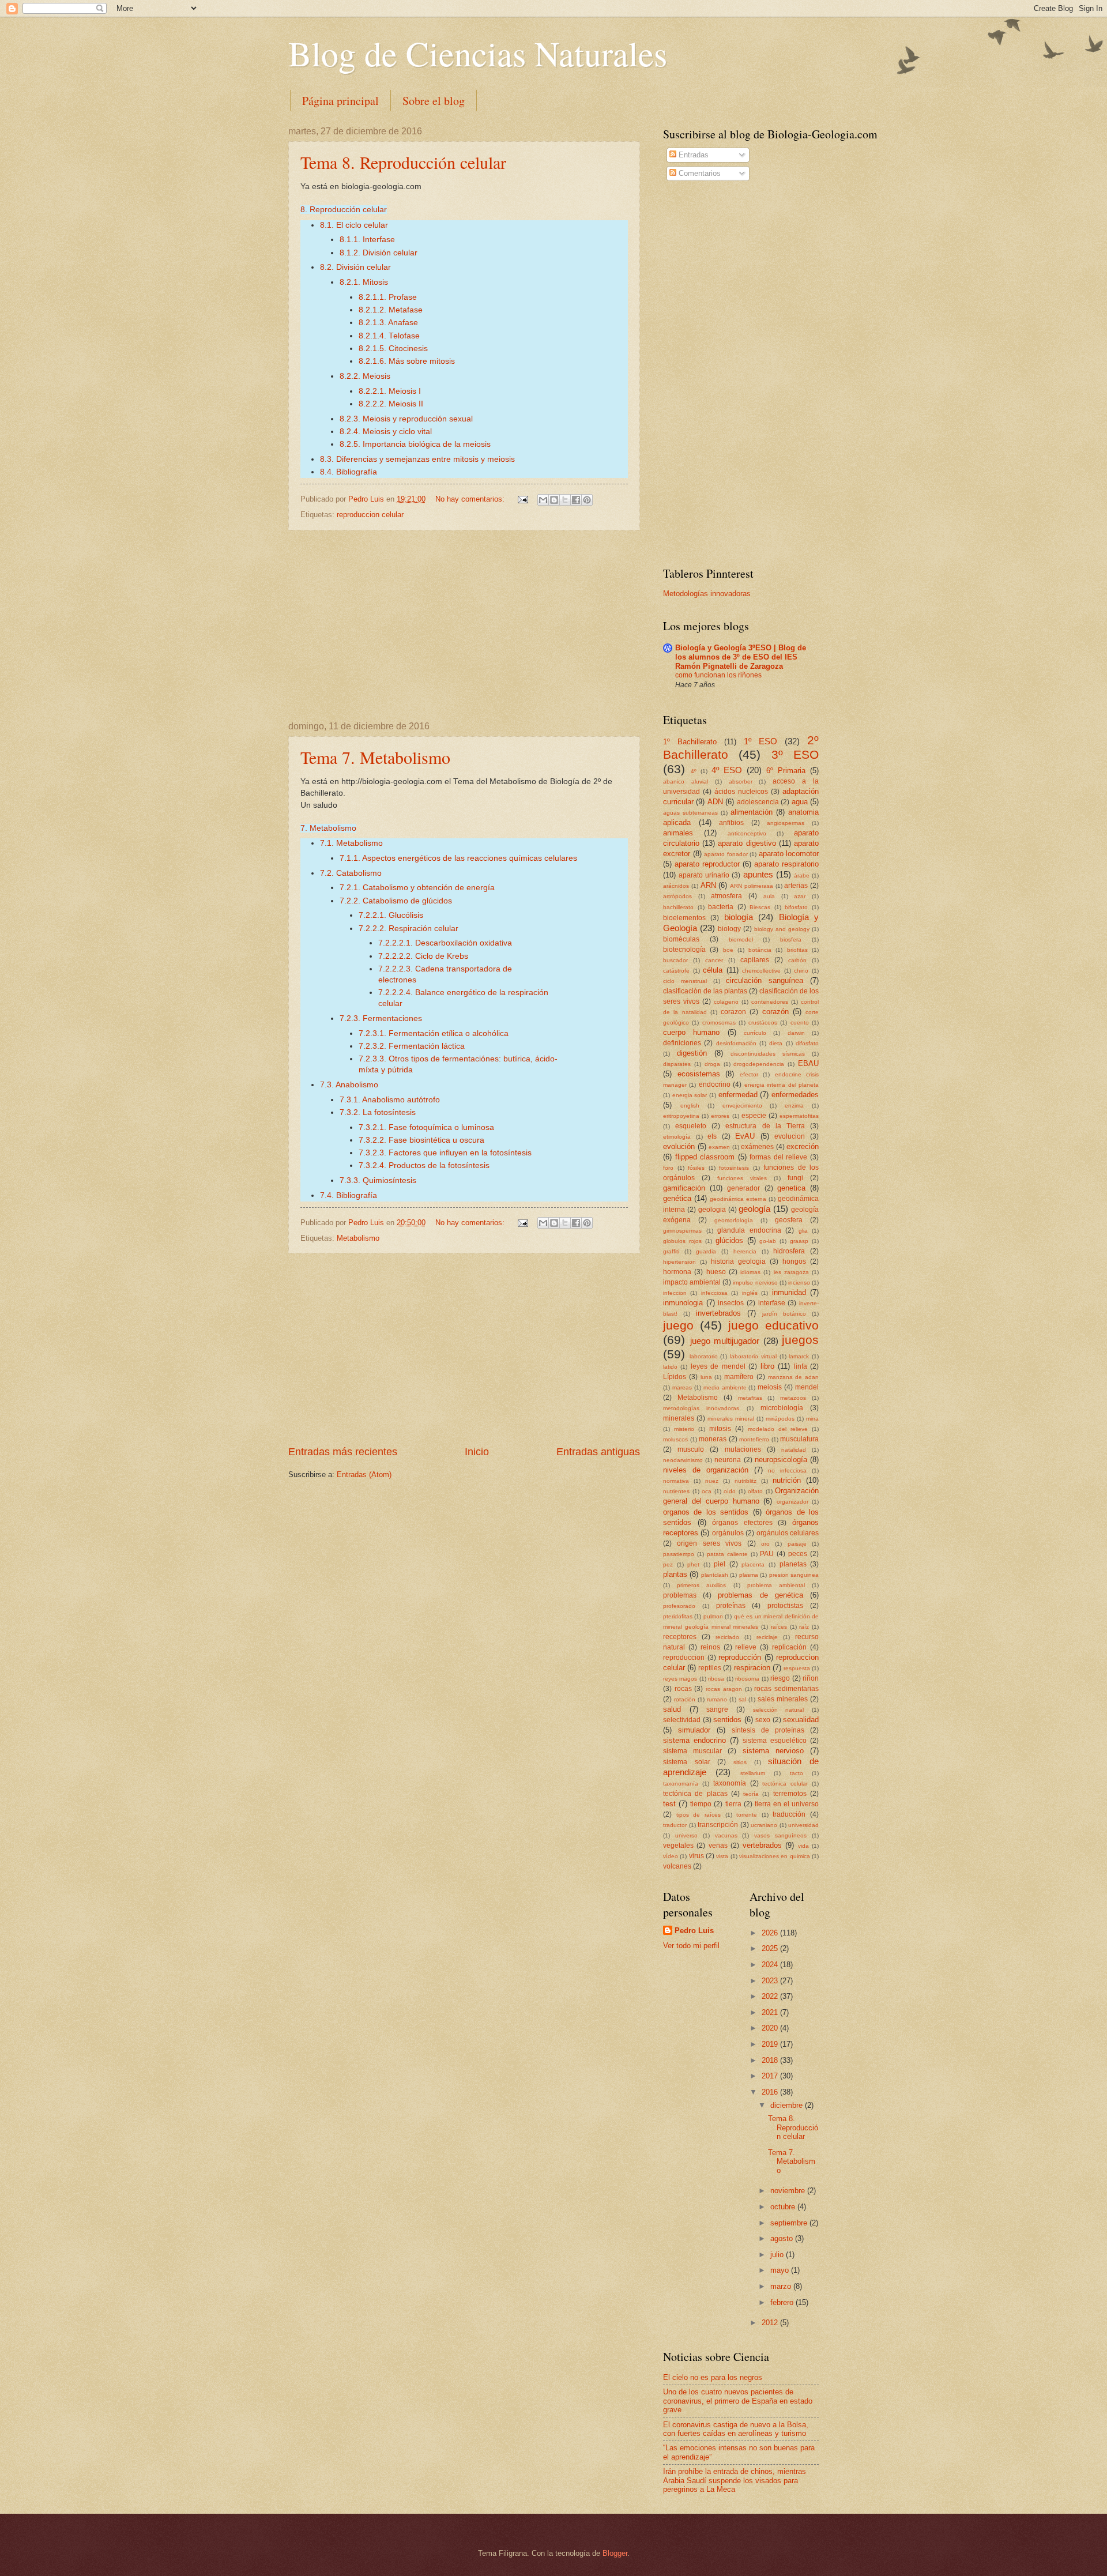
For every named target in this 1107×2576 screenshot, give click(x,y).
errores (720, 1116)
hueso (716, 1272)
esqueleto (691, 1126)
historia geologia (738, 1261)
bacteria (721, 907)
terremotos (790, 1794)
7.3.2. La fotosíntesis (378, 1112)
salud (672, 1709)
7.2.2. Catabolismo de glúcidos (396, 901)
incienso (799, 1283)
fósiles (696, 1168)
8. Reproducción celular (344, 210)
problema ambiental (776, 1585)
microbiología (782, 1408)
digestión (692, 1053)
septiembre (790, 2223)
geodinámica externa (738, 1199)
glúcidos (729, 1240)
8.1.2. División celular (379, 253)
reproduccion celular (370, 515)
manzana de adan (794, 1377)
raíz (804, 1627)
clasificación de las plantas (705, 991)
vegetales (678, 1846)
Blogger (615, 2553)
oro (765, 1544)
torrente (747, 1815)
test (669, 1804)
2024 (771, 1965)
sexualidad (801, 1720)
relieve (746, 1647)
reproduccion (684, 1658)
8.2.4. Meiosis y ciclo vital (386, 432)
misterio (684, 1429)
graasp (799, 1241)
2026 (771, 1933)
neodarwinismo (683, 1460)
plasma (749, 1575)
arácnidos (676, 886)
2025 (771, 1948)
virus (696, 1856)
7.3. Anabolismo (349, 1085)
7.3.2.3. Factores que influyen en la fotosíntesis (445, 1153)
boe (728, 950)
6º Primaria (786, 771)
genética (677, 1198)
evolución (679, 1146)
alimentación (752, 812)
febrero (783, 2302)
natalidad (794, 1450)
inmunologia (683, 1303)
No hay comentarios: (471, 499)
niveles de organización (706, 1470)
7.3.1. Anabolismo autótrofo (390, 1100)
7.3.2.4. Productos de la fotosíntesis (424, 1165)
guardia (706, 1251)
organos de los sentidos (706, 1512)
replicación (789, 1647)
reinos (710, 1647)
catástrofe (676, 971)
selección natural (779, 1710)
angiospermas (786, 823)
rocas (683, 1689)
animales (678, 833)
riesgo (780, 1678)
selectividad (682, 1720)
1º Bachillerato (690, 742)
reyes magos (680, 1679)
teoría (751, 1794)
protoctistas (785, 1606)
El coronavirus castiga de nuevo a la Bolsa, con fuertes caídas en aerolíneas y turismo (736, 2429)
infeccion (675, 1293)
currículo (755, 1033)
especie (754, 1116)
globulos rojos (682, 1241)
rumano (717, 1699)
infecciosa (714, 1293)
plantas (675, 1574)
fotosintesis (734, 1168)
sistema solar (687, 1762)
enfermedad (738, 1095)
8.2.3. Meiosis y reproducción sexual (406, 419)
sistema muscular (692, 1751)
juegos (800, 1340)
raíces (779, 1627)
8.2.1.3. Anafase (388, 323)
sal (742, 1699)
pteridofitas (678, 1616)
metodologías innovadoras (701, 1408)
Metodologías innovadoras (707, 594)
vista (722, 1856)
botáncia (760, 950)
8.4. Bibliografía (349, 472)
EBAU (808, 1063)
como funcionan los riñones (718, 675)
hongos (794, 1261)
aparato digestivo (747, 843)
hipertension (679, 1262)
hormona (677, 1272)
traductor (675, 1825)
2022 (771, 1996)
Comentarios (699, 173)
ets (712, 1136)
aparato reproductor (707, 864)
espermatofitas (799, 1116)
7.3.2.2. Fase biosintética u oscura (421, 1140)
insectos (731, 1303)
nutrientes (676, 1491)
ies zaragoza (791, 1272)
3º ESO (795, 754)
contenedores (770, 1002)
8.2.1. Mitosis (364, 282)
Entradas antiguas (598, 1452)
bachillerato (678, 907)
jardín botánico (784, 1314)
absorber (741, 782)
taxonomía (730, 1783)
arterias (796, 886)
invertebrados (718, 1313)
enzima (794, 1106)
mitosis (720, 1429)
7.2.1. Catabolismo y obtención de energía (417, 888)
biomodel (741, 939)
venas (718, 1846)
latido (670, 1367)
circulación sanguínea (765, 980)
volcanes (677, 1866)
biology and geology (782, 929)
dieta (776, 1043)
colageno (726, 1002)
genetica (791, 1188)
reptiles (710, 1668)
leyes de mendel (718, 1366)
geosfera (789, 1220)
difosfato (807, 1043)
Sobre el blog (434, 101)
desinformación (736, 1043)
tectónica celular (785, 1784)
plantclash (715, 1575)
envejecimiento (742, 1106)
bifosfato (796, 907)
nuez (712, 1481)
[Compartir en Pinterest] (587, 500)
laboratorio (704, 1356)
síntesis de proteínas (768, 1730)
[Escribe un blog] (554, 500)
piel (720, 1564)
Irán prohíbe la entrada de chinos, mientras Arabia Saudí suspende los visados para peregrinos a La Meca (735, 2480)
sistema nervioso (773, 1751)
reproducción (740, 1657)
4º (694, 771)
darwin (796, 1033)
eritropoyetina (681, 1116)
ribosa (716, 1679)
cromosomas (719, 1023)
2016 (771, 2092)
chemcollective (761, 971)
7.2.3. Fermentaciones (381, 1018)
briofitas (797, 950)
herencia (745, 1251)
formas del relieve (778, 1157)
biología (739, 917)
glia (803, 1231)
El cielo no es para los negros (713, 2377)
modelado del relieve (778, 1429)
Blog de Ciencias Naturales (478, 53)
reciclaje (767, 1637)
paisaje (797, 1544)
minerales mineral (731, 1419)
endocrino (715, 1084)
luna (706, 1377)
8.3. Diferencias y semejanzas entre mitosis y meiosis (417, 459)
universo (686, 1835)
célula (713, 970)
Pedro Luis (694, 1931)
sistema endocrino (694, 1740)
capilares (755, 960)
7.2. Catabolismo (351, 873)
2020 (771, 2028)
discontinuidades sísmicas (768, 1054)
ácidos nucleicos (741, 792)
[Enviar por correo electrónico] (543, 500)
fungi (795, 1178)
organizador (792, 1502)
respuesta (797, 1668)
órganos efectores (742, 1523)
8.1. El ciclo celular (354, 225)
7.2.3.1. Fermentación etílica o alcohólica (434, 1033)
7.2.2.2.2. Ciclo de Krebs (423, 956)
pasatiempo (679, 1554)
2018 (771, 2060)
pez (668, 1564)
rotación (685, 1699)
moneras (713, 1439)
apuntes (758, 874)
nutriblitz (745, 1481)
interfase (772, 1303)
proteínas (731, 1606)
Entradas (692, 155)
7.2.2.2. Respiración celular (408, 929)
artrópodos (677, 896)
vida (803, 1846)
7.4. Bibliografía (349, 1195)
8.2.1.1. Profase (388, 297)
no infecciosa (787, 1470)
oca (707, 1491)
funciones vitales (742, 1178)
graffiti (671, 1251)
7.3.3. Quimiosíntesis (378, 1180)
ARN (708, 885)
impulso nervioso (755, 1283)
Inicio (477, 1452)
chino (801, 971)
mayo (781, 2270)
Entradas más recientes (343, 1452)
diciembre (788, 2105)
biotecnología (684, 950)
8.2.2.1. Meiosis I (390, 391)
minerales (679, 1418)
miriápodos (780, 1419)
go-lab (768, 1241)
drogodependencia (759, 1064)
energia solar (690, 1095)
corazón (775, 1012)
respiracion (752, 1668)
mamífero (739, 1377)
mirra (812, 1419)
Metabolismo (358, 1238)
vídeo (671, 1856)
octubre (784, 2207)
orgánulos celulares (788, 1533)
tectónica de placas (695, 1794)
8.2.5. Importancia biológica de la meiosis (415, 444)
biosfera (791, 939)
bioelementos (684, 918)
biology (729, 929)
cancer (714, 960)
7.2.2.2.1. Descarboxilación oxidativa (445, 943)
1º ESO (760, 741)
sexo (763, 1720)
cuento (800, 1023)
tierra (733, 1804)
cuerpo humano (691, 1032)
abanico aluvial (686, 782)
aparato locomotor (789, 854)
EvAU (745, 1136)
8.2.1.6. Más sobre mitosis (407, 361)
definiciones (682, 1043)
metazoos (793, 1398)
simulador (694, 1730)
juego (678, 1325)
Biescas (760, 907)
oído (730, 1491)
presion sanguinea (794, 1575)
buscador (675, 960)
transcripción (718, 1825)
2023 (771, 1981)
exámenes (757, 1147)
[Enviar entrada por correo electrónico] (522, 499)
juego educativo (773, 1325)
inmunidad (789, 1292)
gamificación (684, 1188)
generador (743, 1188)
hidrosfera (789, 1251)
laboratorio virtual (753, 1356)
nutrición (787, 1480)
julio (778, 2255)
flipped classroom (705, 1157)
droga (712, 1064)
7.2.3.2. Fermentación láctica (412, 1046)
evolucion (790, 1136)
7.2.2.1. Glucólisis (391, 915)
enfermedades (795, 1095)
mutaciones (743, 1449)
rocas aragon (724, 1689)
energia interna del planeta (782, 1085)
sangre (717, 1709)
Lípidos (675, 1377)
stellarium (753, 1773)
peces (798, 1554)
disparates (677, 1064)
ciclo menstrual (685, 981)
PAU (767, 1554)
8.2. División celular (355, 267)
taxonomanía (681, 1784)
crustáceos (763, 1023)
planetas (793, 1564)
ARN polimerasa (752, 886)
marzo (782, 2286)
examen (719, 1147)
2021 (771, 2012)
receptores (680, 1637)
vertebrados (762, 1845)
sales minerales (783, 1699)
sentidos (727, 1720)
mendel (807, 1387)
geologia (712, 1210)
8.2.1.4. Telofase (389, 336)
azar (800, 896)
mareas (682, 1387)
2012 (771, 2323)
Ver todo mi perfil (691, 1946)
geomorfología (734, 1220)
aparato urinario (704, 875)
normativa (676, 1481)
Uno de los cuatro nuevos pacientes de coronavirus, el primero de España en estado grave (738, 2401)
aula (769, 896)
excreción (803, 1146)
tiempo (701, 1804)
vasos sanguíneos (780, 1835)
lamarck (799, 1356)
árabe (802, 875)
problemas (680, 1595)
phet (693, 1564)
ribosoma (747, 1679)
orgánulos (728, 1533)
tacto (797, 1773)
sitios (740, 1762)
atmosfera (726, 896)
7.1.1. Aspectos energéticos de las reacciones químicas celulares (458, 858)
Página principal (340, 101)
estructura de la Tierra (765, 1126)
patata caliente (727, 1554)
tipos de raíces (699, 1815)
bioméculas (681, 939)
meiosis (770, 1387)
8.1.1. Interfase (367, 240)
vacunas (726, 1835)
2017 (771, 2076)
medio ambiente (725, 1387)
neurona (728, 1460)
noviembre (789, 2191)
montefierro (754, 1439)
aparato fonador (726, 854)
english (690, 1106)
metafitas (750, 1398)
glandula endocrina (749, 1230)
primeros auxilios (701, 1585)
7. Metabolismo (328, 828)
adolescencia (758, 802)
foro (668, 1168)
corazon (733, 1012)
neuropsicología (781, 1460)
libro (767, 1366)
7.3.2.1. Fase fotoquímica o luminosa (426, 1127)
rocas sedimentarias (786, 1689)
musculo (691, 1449)
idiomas (750, 1272)
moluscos (675, 1439)
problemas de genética (760, 1595)
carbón (797, 960)
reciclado (727, 1637)
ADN (715, 802)
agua (800, 802)
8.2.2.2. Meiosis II (391, 404)
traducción (789, 1814)
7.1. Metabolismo (351, 843)
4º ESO (727, 770)
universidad (803, 1825)
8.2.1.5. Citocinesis (393, 349)
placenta (753, 1564)
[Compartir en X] (565, 500)
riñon (811, 1678)
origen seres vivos (709, 1543)
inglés (750, 1293)
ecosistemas (699, 1074)
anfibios (731, 823)
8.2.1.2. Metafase (391, 310)
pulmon (713, 1616)
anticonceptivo (747, 833)
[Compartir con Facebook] (576, 500)
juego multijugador (725, 1341)
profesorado (679, 1606)
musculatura (799, 1439)
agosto (783, 2238)
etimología (677, 1137)
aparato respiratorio (786, 864)
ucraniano (764, 1825)
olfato (755, 1491)
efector (749, 1074)
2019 (771, 2044)
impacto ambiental (692, 1282)
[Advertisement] (464, 626)
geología (754, 1209)
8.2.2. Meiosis (365, 376)
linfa (801, 1366)
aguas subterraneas (690, 813)
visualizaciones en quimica (775, 1856)
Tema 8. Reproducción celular (403, 162)
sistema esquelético (775, 1741)
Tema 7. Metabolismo (375, 757)
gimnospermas (682, 1231)
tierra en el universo (787, 1804)
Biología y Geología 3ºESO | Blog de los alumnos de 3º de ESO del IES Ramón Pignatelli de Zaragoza (741, 657)
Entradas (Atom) (364, 1475)
